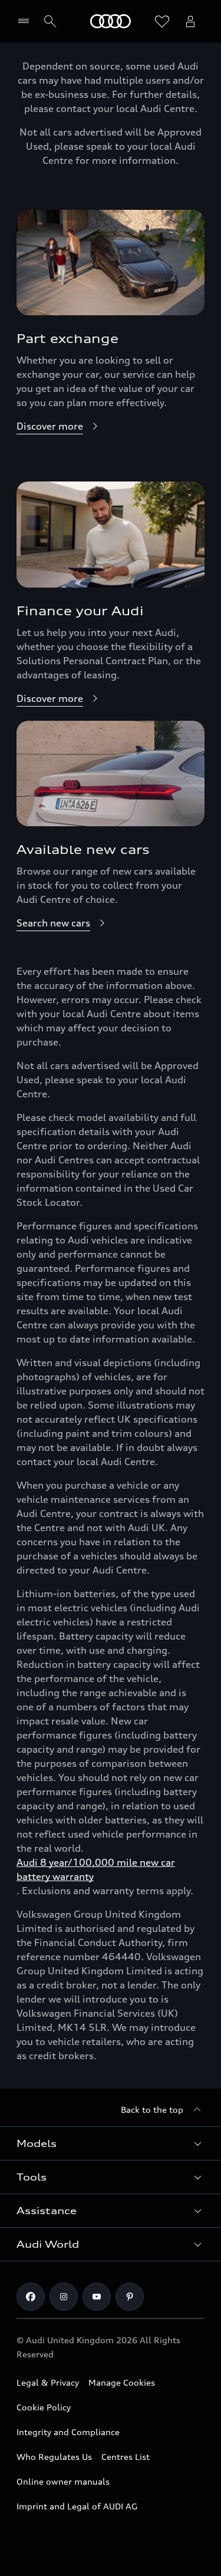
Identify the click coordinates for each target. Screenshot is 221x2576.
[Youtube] (97, 2297)
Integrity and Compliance (68, 2432)
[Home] (111, 21)
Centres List (126, 2457)
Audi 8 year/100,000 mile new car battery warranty (96, 1869)
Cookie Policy (44, 2407)
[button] (111, 2143)
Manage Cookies (122, 2382)
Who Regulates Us (54, 2457)
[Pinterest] (130, 2297)
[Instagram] (64, 2297)
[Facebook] (31, 2297)
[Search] (50, 21)
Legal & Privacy (48, 2382)
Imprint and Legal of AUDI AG (77, 2506)
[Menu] (26, 21)
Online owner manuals (63, 2481)
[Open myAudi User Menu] (190, 21)
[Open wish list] (162, 21)
